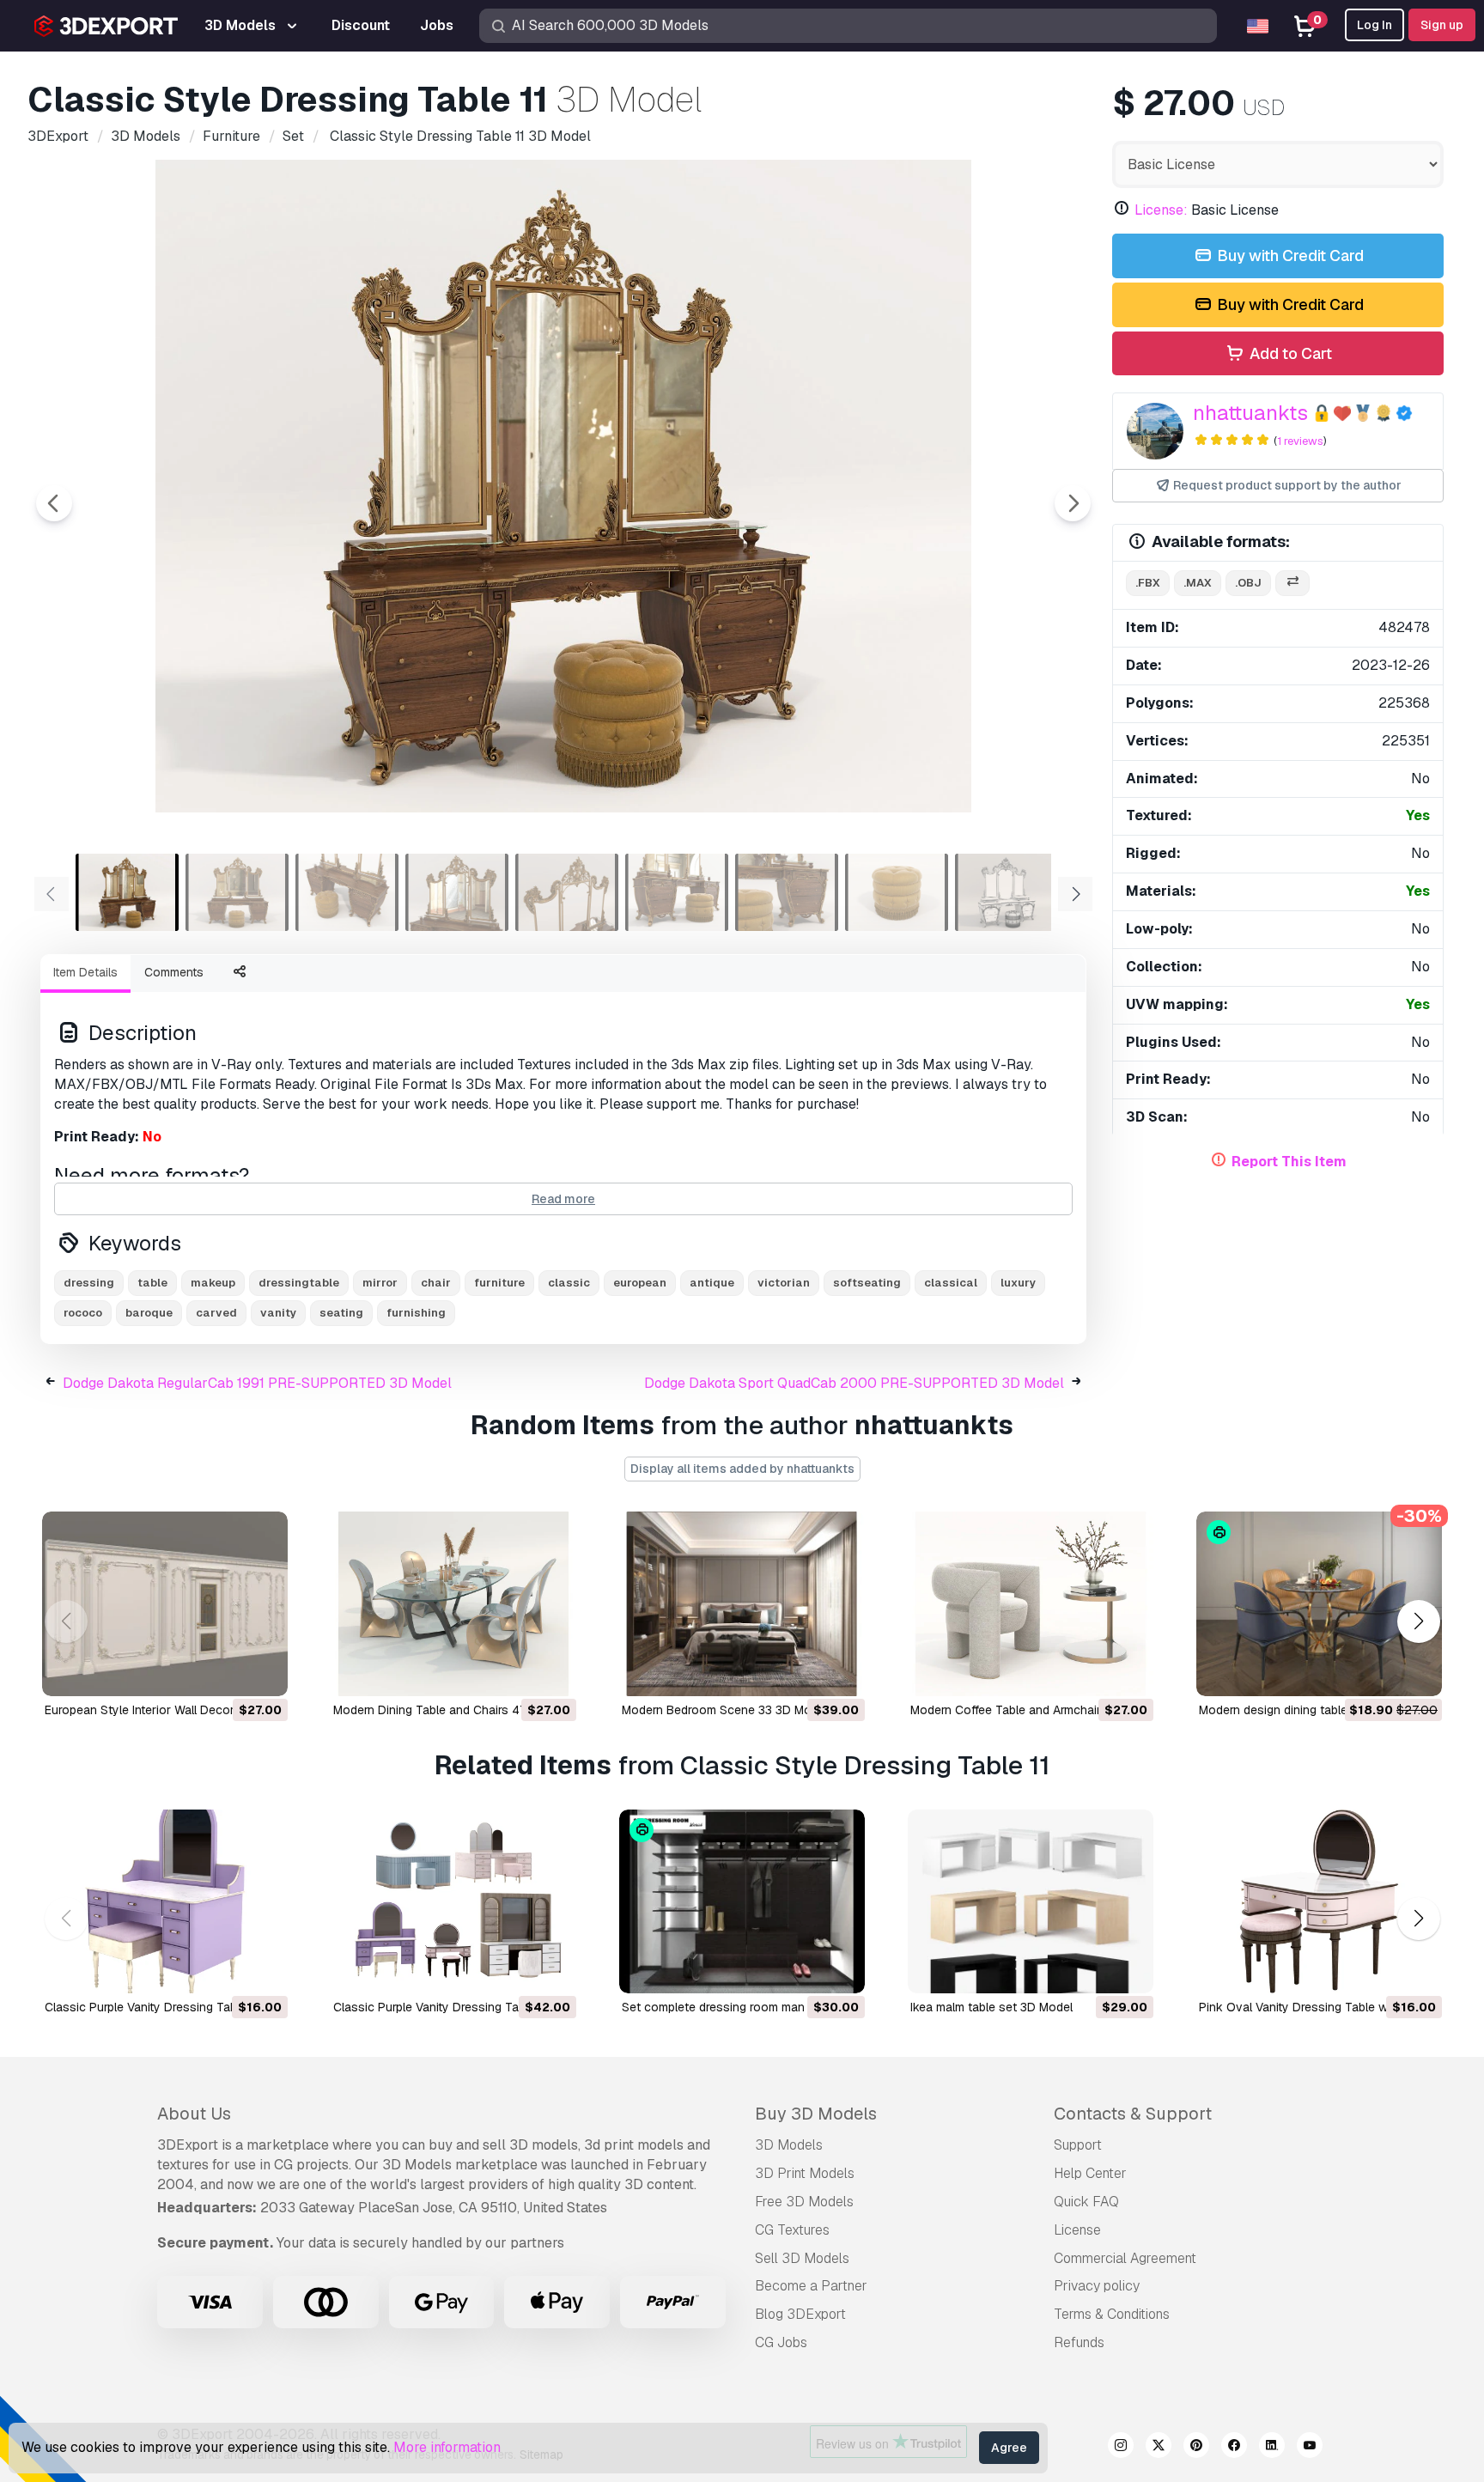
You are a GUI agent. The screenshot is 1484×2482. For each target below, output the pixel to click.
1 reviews (1300, 441)
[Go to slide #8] (897, 892)
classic (569, 1283)
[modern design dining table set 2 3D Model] (1319, 1604)
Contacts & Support (1133, 2114)
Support (1078, 2145)
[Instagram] (1121, 2448)
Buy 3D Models (816, 2114)
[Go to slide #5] (567, 892)
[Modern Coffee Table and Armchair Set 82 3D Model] (1031, 1604)
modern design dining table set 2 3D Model (1317, 1710)
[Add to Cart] (228, 1672)
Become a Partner (811, 2286)
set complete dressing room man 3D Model (741, 2007)
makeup (213, 1283)
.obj (1248, 583)
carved (216, 1313)
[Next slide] (1073, 503)
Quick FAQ (1086, 2202)
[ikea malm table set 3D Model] (1031, 1902)
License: (1161, 210)
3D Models (789, 2145)
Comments (174, 972)
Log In (1375, 25)
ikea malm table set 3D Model (991, 2007)
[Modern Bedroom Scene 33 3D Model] (742, 1604)
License (1077, 2230)
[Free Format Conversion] (1292, 584)
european (640, 1283)
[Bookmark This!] (263, 1672)
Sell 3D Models (802, 2258)
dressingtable (299, 1283)
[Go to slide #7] (787, 892)
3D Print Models (805, 2173)
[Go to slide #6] (677, 892)
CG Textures (792, 2230)
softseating (867, 1283)
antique (712, 1283)
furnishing (416, 1313)
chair (436, 1283)
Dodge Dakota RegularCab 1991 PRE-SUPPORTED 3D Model (257, 1383)
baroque (149, 1313)
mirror (380, 1283)
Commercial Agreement (1125, 2258)
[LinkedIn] (1272, 2448)
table (152, 1283)
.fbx (1148, 583)
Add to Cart (1289, 353)
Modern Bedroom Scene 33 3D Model (725, 1710)
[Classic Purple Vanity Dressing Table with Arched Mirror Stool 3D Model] (165, 1902)
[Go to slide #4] (457, 892)
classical (951, 1283)
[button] (1418, 1621)
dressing (89, 1283)
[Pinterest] (1196, 2448)
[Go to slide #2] (237, 892)
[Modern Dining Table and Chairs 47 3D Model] (453, 1604)
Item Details (85, 972)
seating (341, 1313)
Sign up (1442, 25)
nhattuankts (1250, 413)
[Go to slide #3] (347, 892)
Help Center (1090, 2173)
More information (447, 2447)
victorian (784, 1283)
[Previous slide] (54, 503)
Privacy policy (1097, 2286)
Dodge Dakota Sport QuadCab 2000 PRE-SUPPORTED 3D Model (854, 1383)
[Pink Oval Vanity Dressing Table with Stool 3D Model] (1319, 1902)
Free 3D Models (804, 2202)
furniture (499, 1283)
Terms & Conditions (1112, 2314)
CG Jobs (781, 2342)
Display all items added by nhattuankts (742, 1469)
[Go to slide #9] (1007, 892)
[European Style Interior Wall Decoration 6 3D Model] (165, 1604)
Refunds (1079, 2342)
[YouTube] (1310, 2448)
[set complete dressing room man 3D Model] (742, 1902)
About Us (194, 2114)
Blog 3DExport (800, 2314)
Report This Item (1289, 1162)
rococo (83, 1313)
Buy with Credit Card (1289, 255)
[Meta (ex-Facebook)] (1234, 2448)
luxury (1018, 1283)
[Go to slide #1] (127, 892)
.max (1198, 583)
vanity (278, 1313)
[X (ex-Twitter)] (1159, 2448)
